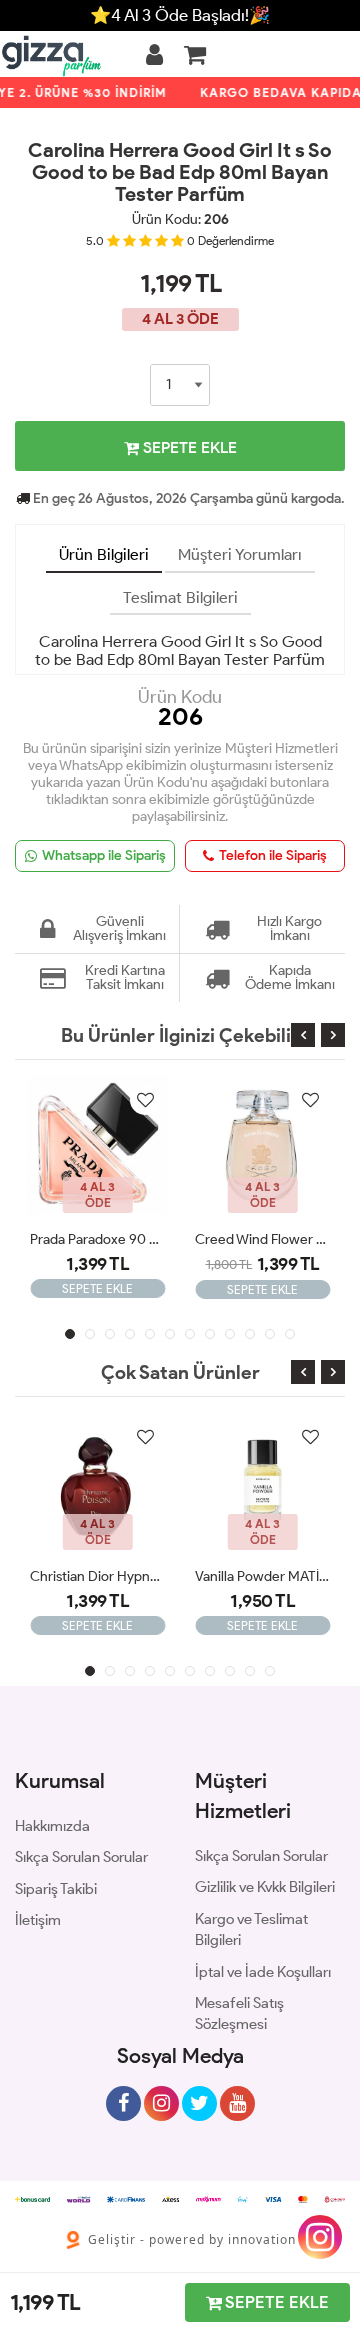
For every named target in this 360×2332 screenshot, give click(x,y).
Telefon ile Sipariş (273, 855)
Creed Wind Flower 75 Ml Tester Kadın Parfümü (262, 1239)
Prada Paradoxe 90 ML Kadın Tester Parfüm (97, 1239)
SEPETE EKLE (188, 447)
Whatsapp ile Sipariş (104, 855)
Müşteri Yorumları (240, 554)
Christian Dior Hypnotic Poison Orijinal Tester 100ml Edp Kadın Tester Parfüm (97, 1576)
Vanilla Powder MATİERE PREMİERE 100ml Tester (262, 1576)
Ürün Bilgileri (104, 554)
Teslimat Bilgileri (180, 597)
